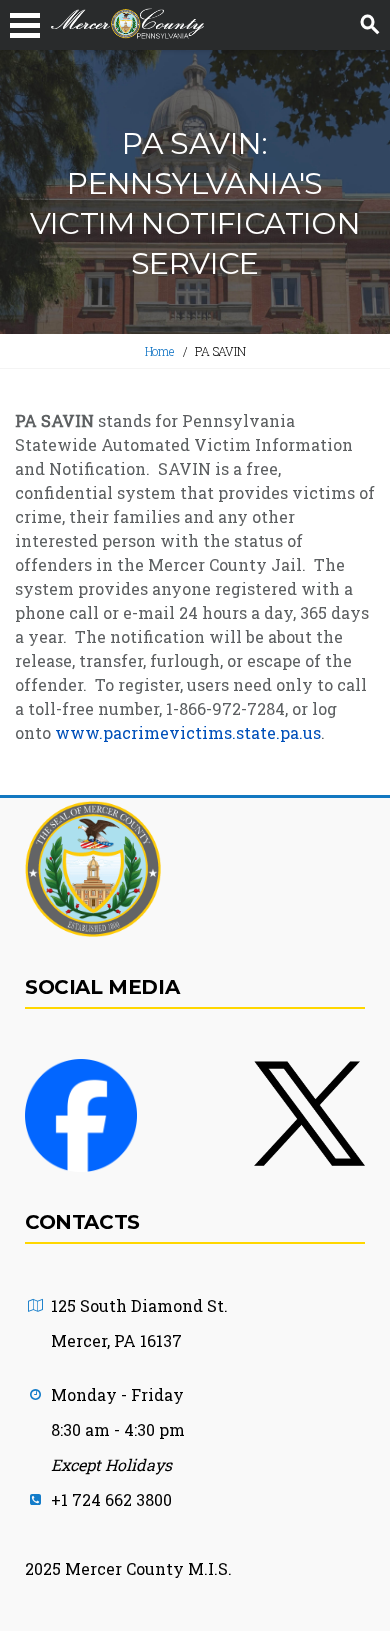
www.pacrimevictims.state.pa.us (188, 732)
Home (159, 351)
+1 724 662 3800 (111, 1499)
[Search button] (370, 25)
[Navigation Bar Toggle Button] (25, 25)
